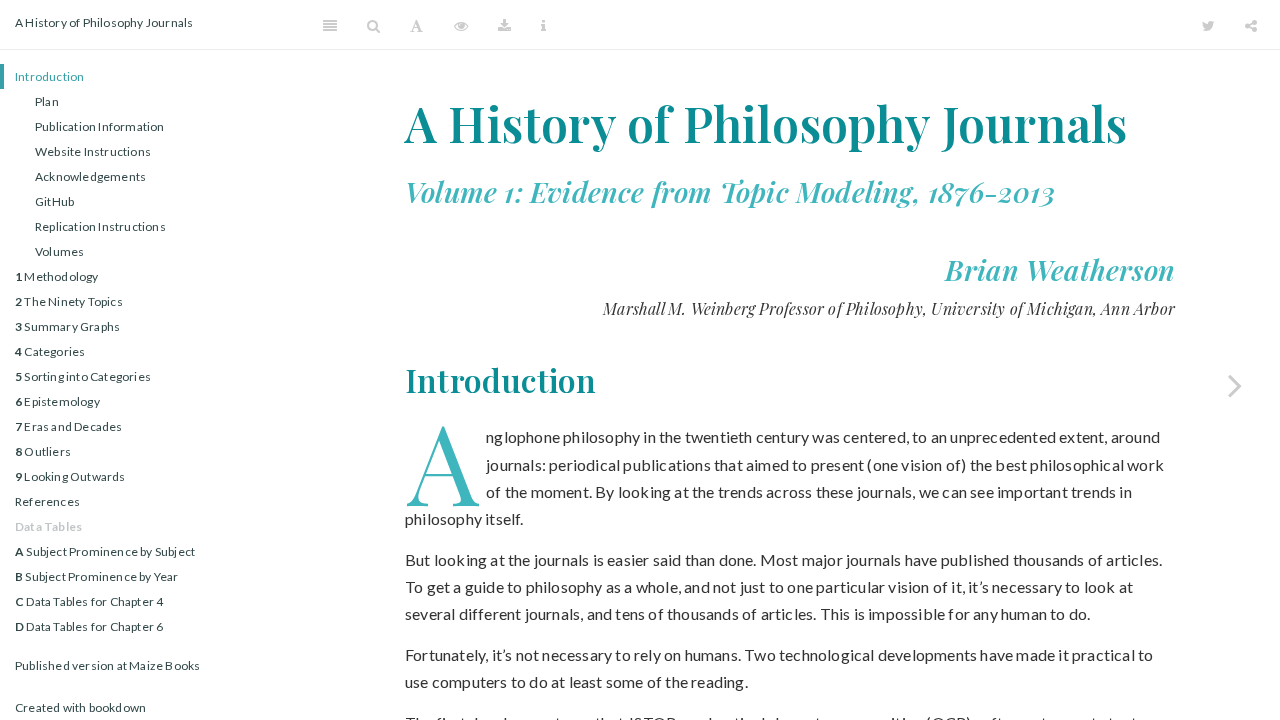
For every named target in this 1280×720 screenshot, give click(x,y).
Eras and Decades (69, 426)
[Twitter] (1208, 25)
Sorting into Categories (83, 376)
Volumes (59, 251)
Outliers (43, 451)
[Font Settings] (416, 25)
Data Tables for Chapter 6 (89, 626)
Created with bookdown (80, 707)
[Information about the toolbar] (543, 25)
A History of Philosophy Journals (104, 22)
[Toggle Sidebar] (330, 25)
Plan (47, 101)
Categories (50, 351)
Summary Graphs (67, 326)
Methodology (57, 276)
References (47, 501)
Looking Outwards (70, 476)
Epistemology (57, 401)
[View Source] (461, 25)
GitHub (54, 201)
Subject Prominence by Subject (105, 551)
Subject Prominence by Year (97, 576)
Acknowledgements (90, 176)
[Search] (373, 25)
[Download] (504, 25)
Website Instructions (93, 151)
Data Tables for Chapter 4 (89, 601)
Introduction (49, 76)
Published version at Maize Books (107, 665)
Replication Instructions (100, 226)
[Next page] (1235, 385)
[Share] (1251, 25)
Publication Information (100, 126)
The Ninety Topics (69, 301)
